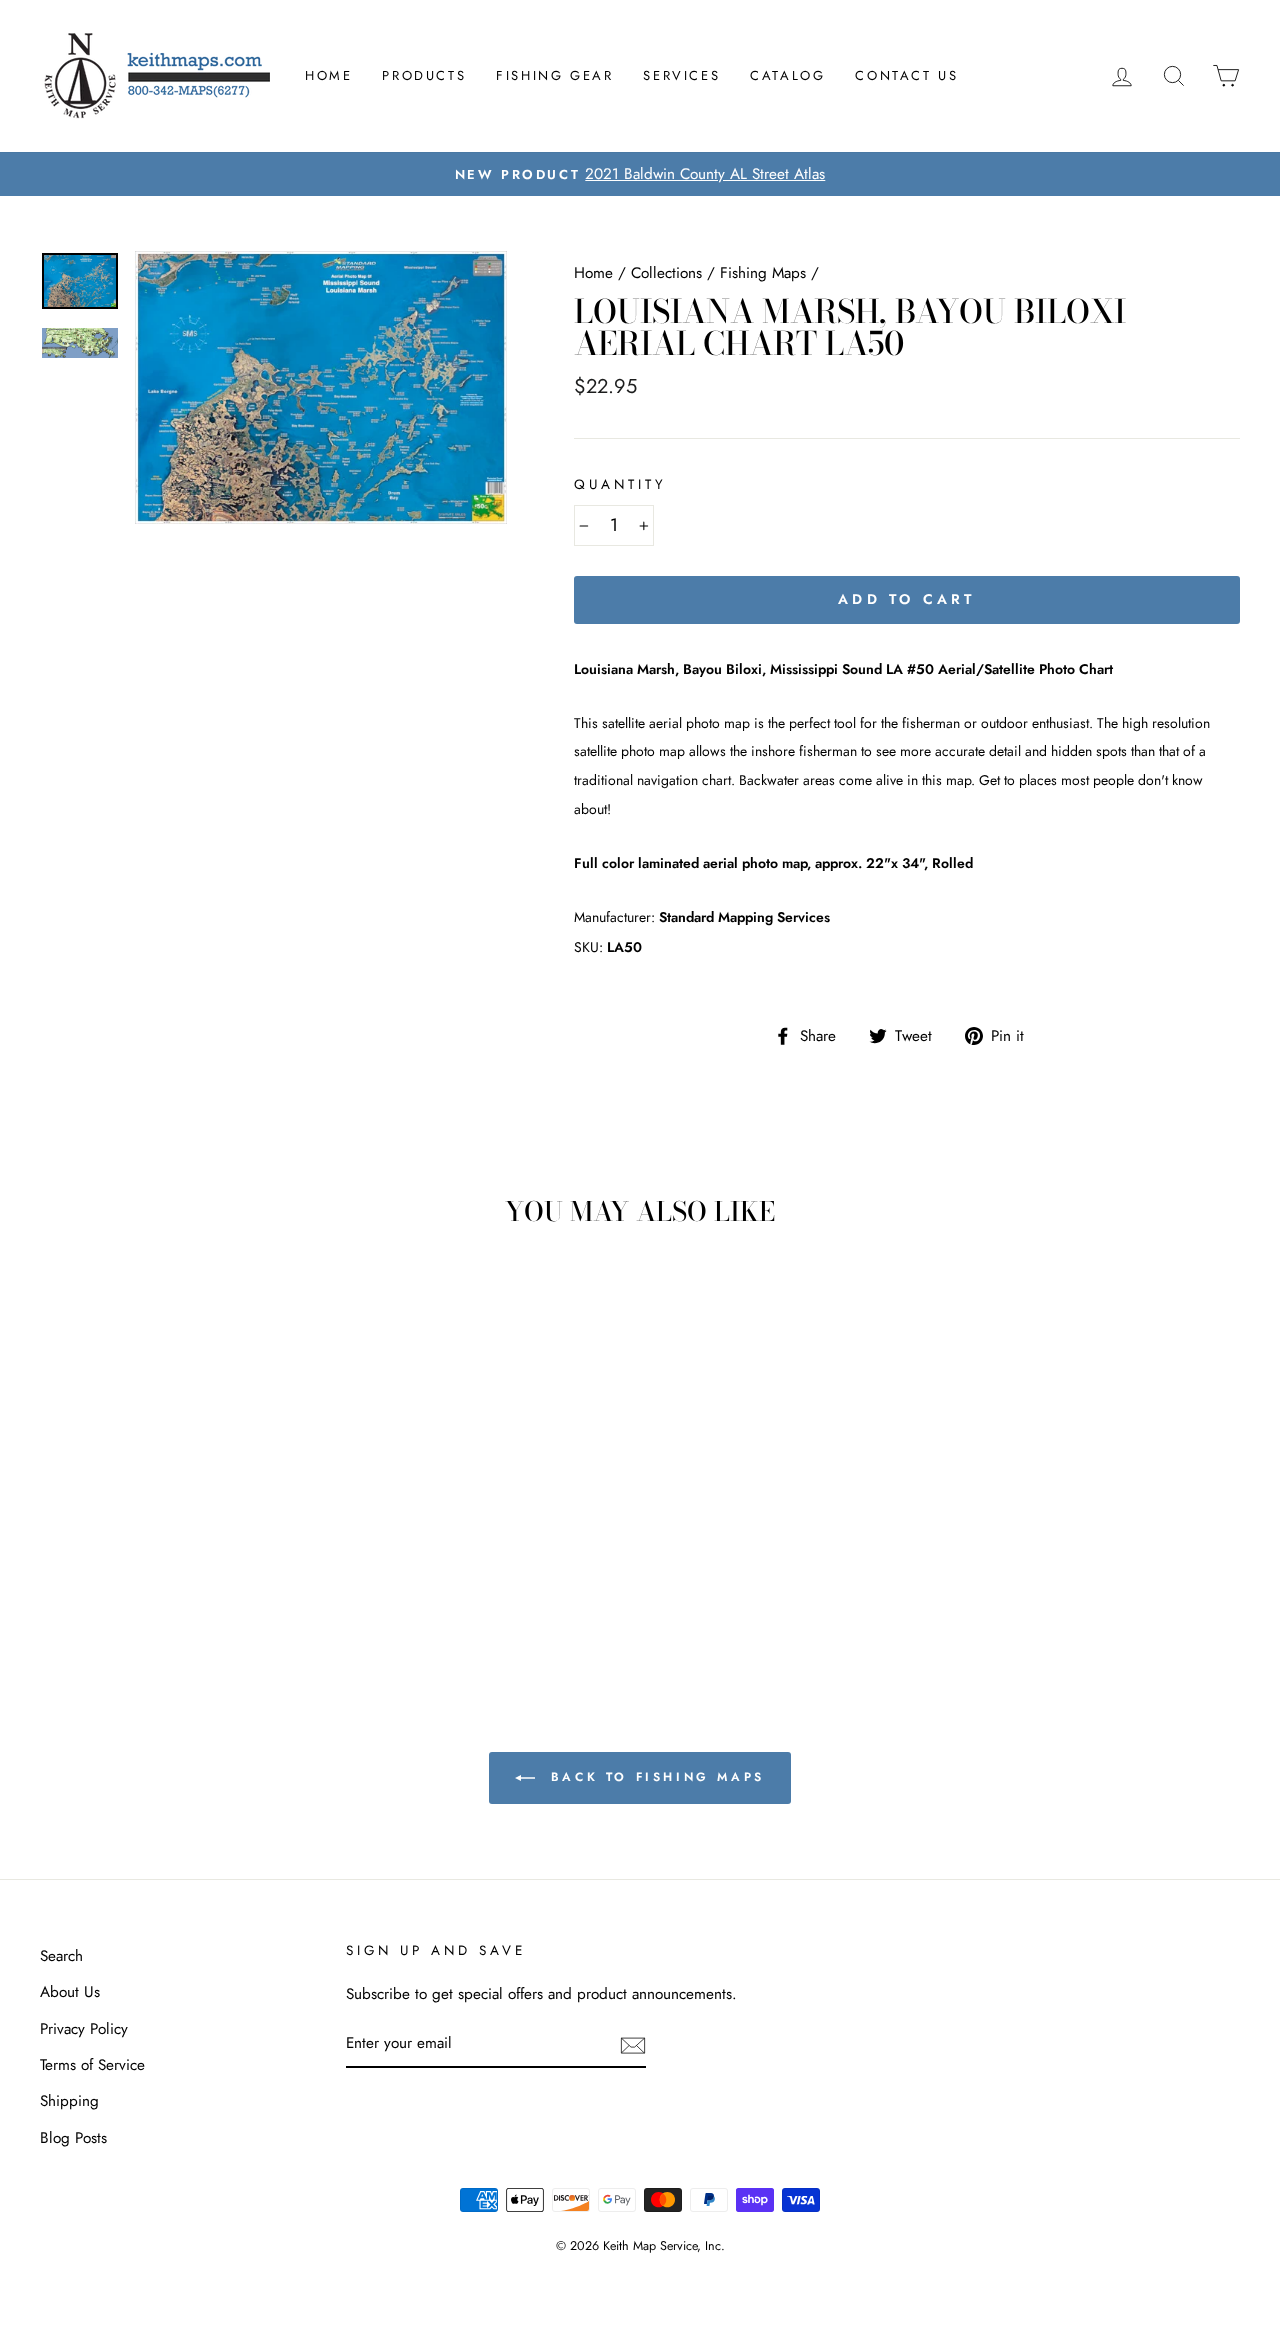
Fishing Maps (763, 273)
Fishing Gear (554, 75)
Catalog (787, 75)
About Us (70, 1992)
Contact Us (906, 75)
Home (328, 75)
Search (61, 1956)
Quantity (620, 484)
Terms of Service (92, 2065)
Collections (666, 273)
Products (424, 75)
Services (681, 75)
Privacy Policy (84, 2029)
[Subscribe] (633, 2044)
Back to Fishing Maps (654, 1777)
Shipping (69, 2101)
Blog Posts (73, 2138)
